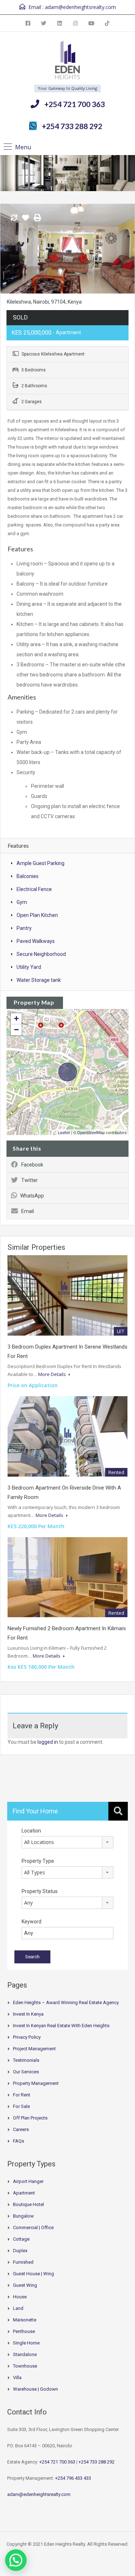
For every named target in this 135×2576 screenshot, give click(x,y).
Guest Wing (25, 2285)
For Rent (22, 2095)
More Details (53, 1374)
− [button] (16, 1030)
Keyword (31, 1922)
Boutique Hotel (28, 2204)
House (20, 2297)
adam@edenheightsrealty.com (80, 7)
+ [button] (16, 1018)
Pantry (24, 928)
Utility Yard (29, 967)
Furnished (23, 2262)
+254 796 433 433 (73, 2478)
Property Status (40, 1891)
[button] (16, 2560)
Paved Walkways (36, 941)
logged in (48, 1742)
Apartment (24, 2193)
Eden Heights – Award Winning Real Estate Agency (66, 2002)
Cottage (21, 2239)
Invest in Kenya (28, 2014)
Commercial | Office (33, 2227)
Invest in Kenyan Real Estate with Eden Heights (61, 2026)
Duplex (20, 2251)
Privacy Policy (27, 2037)
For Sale (21, 2106)
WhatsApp (32, 1196)
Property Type (38, 1861)
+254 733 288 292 (72, 126)
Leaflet (64, 1132)
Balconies (28, 876)
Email (28, 1211)
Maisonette (25, 2320)
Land (18, 2308)
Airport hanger (28, 2181)
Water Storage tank (39, 980)
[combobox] (67, 1842)
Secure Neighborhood (41, 954)
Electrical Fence (34, 889)
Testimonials (26, 2060)
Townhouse (25, 2366)
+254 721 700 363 (75, 104)
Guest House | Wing (33, 2274)
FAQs (19, 2141)
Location (31, 1831)
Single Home (26, 2343)
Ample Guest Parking (40, 863)
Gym (22, 902)
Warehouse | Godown (35, 2389)
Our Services (26, 2072)
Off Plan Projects (30, 2118)
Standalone (25, 2354)
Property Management (36, 2083)
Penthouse (24, 2331)
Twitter (30, 1180)
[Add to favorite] (26, 220)
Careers (21, 2129)
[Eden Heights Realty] (67, 61)
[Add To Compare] (14, 218)
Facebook (32, 1165)
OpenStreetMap (91, 1132)
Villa (17, 2377)
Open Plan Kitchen (37, 915)
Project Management (34, 2049)
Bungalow (23, 2216)
